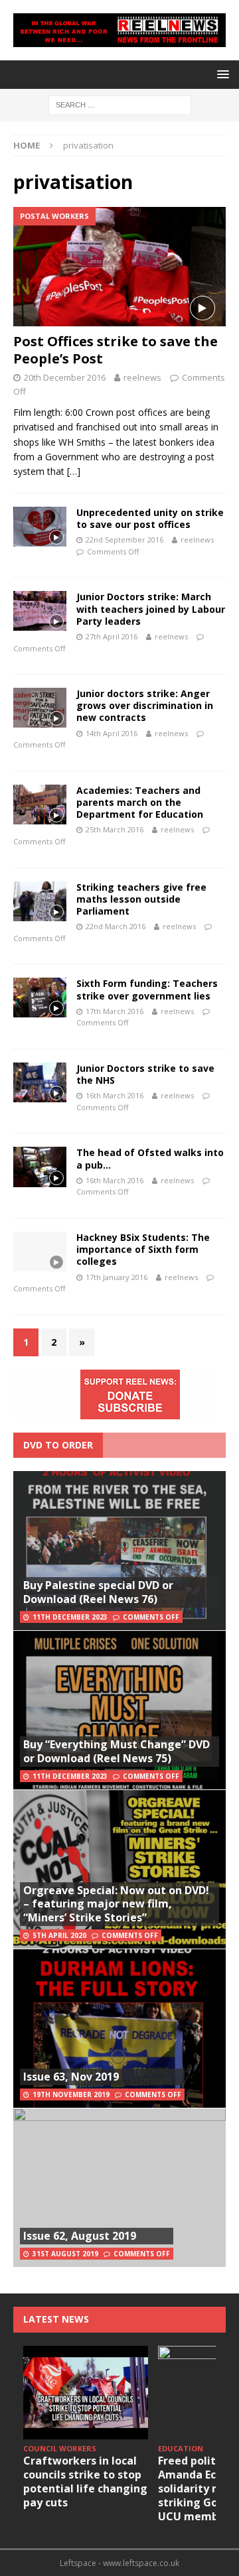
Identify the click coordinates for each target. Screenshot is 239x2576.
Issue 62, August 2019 (80, 2236)
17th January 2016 (117, 1277)
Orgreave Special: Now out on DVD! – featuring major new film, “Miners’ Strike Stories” (116, 1904)
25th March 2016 (115, 829)
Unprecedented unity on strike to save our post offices (150, 518)
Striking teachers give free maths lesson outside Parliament (141, 899)
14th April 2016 (112, 733)
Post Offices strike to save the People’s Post (116, 350)
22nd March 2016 (116, 926)
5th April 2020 (59, 1935)
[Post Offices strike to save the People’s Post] (119, 267)
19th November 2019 (71, 2094)
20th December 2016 (65, 377)
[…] (74, 471)
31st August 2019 (65, 2254)
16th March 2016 (115, 1095)
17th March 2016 (115, 1011)
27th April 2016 (112, 636)
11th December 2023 (70, 1617)
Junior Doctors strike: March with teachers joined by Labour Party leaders (151, 609)
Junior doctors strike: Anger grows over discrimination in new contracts (145, 705)
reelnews (142, 377)
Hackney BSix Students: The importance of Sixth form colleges (143, 1249)
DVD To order (58, 1445)
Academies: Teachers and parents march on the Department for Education (140, 802)
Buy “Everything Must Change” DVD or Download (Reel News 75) (117, 1751)
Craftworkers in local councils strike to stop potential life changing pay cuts (85, 2481)
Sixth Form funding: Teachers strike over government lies (147, 989)
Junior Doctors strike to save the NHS (145, 1074)
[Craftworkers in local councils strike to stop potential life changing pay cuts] (86, 2393)
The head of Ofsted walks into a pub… (150, 1158)
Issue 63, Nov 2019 (71, 2077)
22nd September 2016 (124, 540)
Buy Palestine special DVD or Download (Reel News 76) (98, 1592)
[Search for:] (120, 104)
